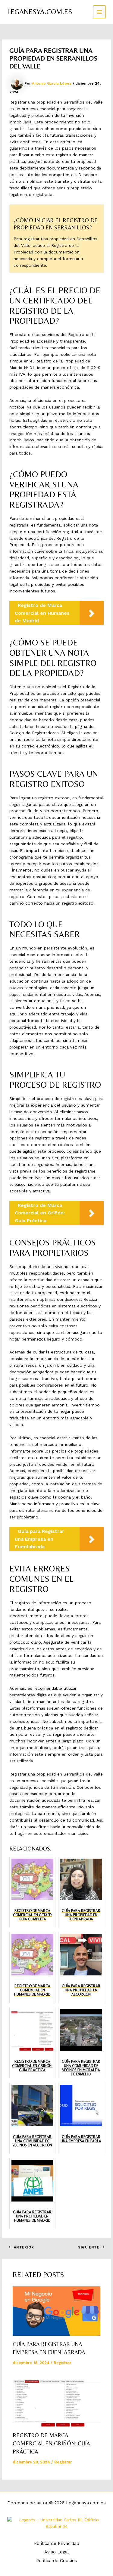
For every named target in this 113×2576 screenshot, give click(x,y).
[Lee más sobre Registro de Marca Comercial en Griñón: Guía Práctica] (57, 2402)
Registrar (62, 2363)
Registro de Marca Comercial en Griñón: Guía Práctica (51, 2444)
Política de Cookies (57, 2561)
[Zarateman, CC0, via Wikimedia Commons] (56, 2523)
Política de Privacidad (57, 2543)
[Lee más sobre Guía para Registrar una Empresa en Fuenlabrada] (57, 2311)
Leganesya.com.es (40, 12)
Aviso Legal (56, 2552)
